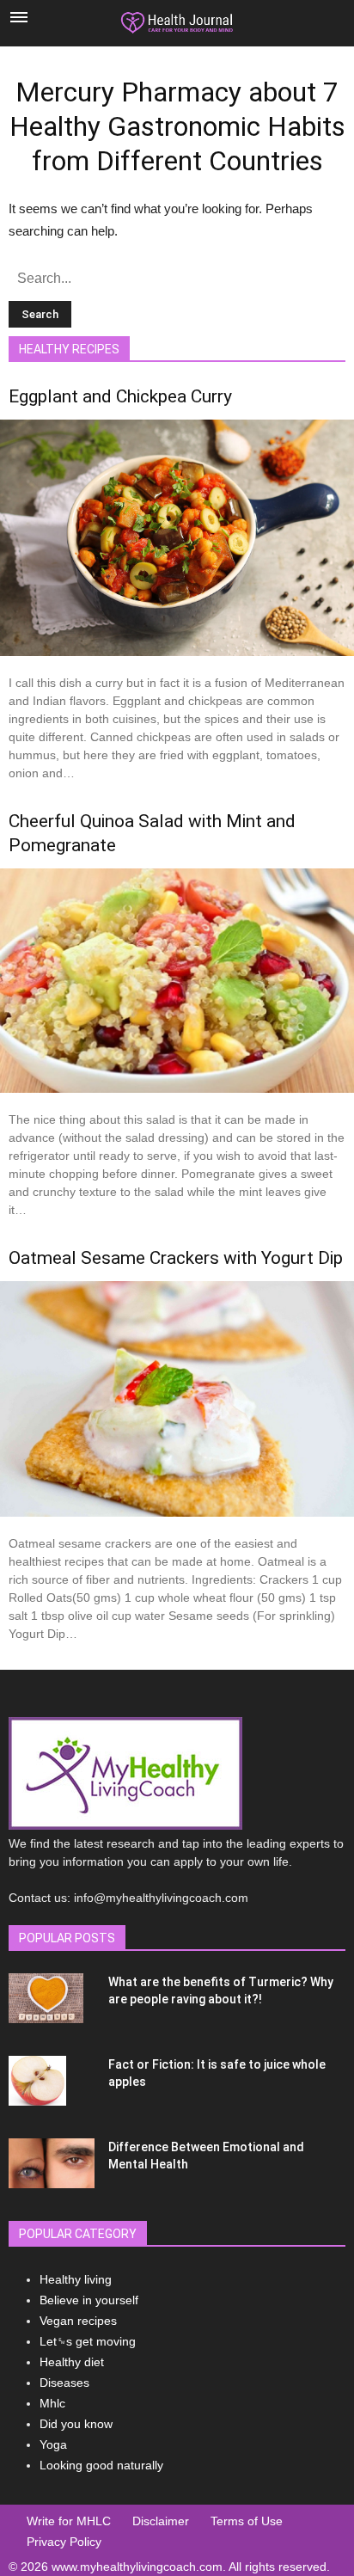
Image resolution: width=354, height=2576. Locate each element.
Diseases (64, 2383)
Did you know (76, 2424)
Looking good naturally (101, 2465)
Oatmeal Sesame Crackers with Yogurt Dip (176, 1258)
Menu (19, 17)
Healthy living (76, 2279)
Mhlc (52, 2403)
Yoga (53, 2444)
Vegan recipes (78, 2321)
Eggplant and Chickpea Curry (120, 396)
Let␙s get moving (88, 2341)
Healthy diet (72, 2362)
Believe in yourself (89, 2300)
